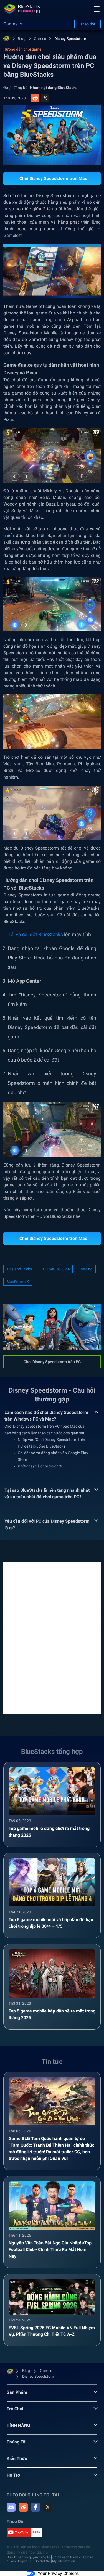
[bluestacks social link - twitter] (48, 2507)
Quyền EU (25, 2561)
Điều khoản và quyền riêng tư (28, 2557)
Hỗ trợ (13, 2475)
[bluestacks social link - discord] (11, 2507)
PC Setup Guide (56, 1269)
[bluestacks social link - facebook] (35, 2507)
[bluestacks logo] (22, 9)
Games (40, 39)
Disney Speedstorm (71, 39)
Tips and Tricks (19, 1269)
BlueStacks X (18, 1282)
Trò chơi (15, 2409)
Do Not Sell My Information (55, 2561)
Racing (87, 1269)
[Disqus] (52, 1638)
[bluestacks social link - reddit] (23, 2507)
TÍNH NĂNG (18, 2425)
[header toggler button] (97, 9)
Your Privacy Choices (58, 2573)
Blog (22, 39)
